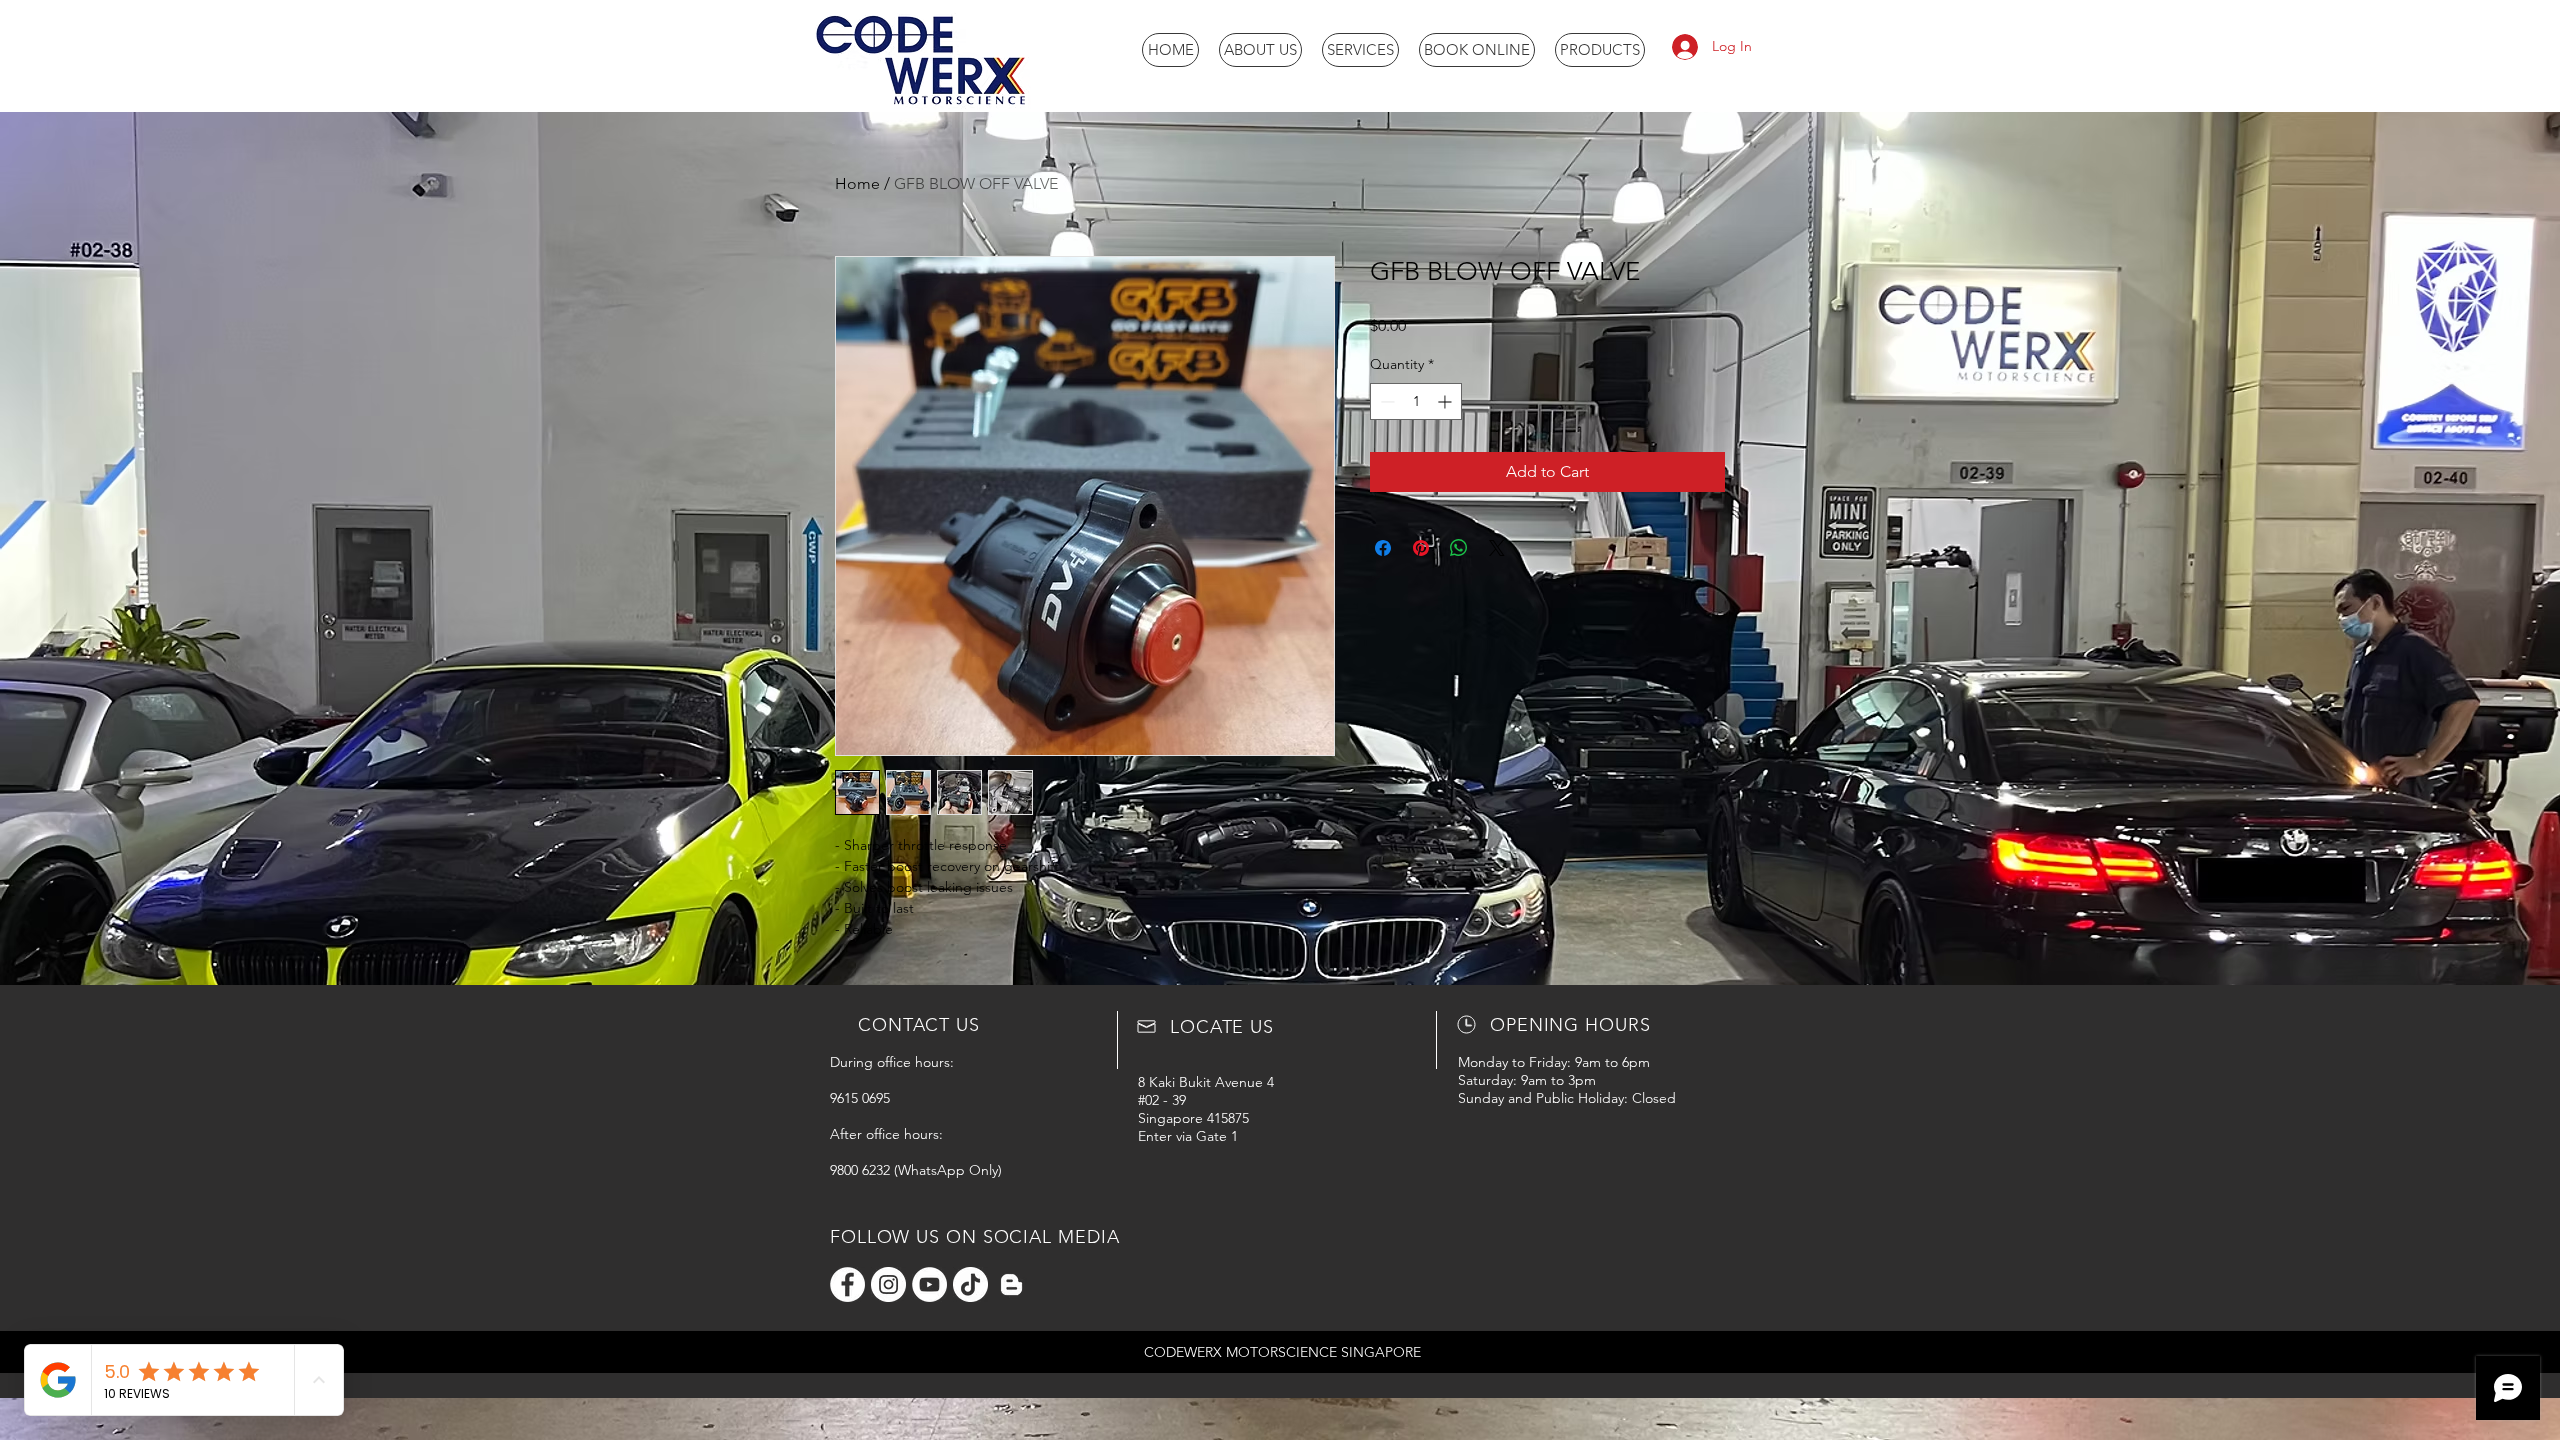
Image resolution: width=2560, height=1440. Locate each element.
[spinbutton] (1416, 401)
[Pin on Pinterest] (1421, 548)
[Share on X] (1497, 548)
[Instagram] (888, 1284)
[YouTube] (929, 1284)
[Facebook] (847, 1284)
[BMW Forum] (1011, 1284)
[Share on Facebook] (1383, 548)
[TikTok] (970, 1284)
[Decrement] (1385, 401)
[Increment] (1446, 401)
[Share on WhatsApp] (1459, 548)
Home (857, 183)
